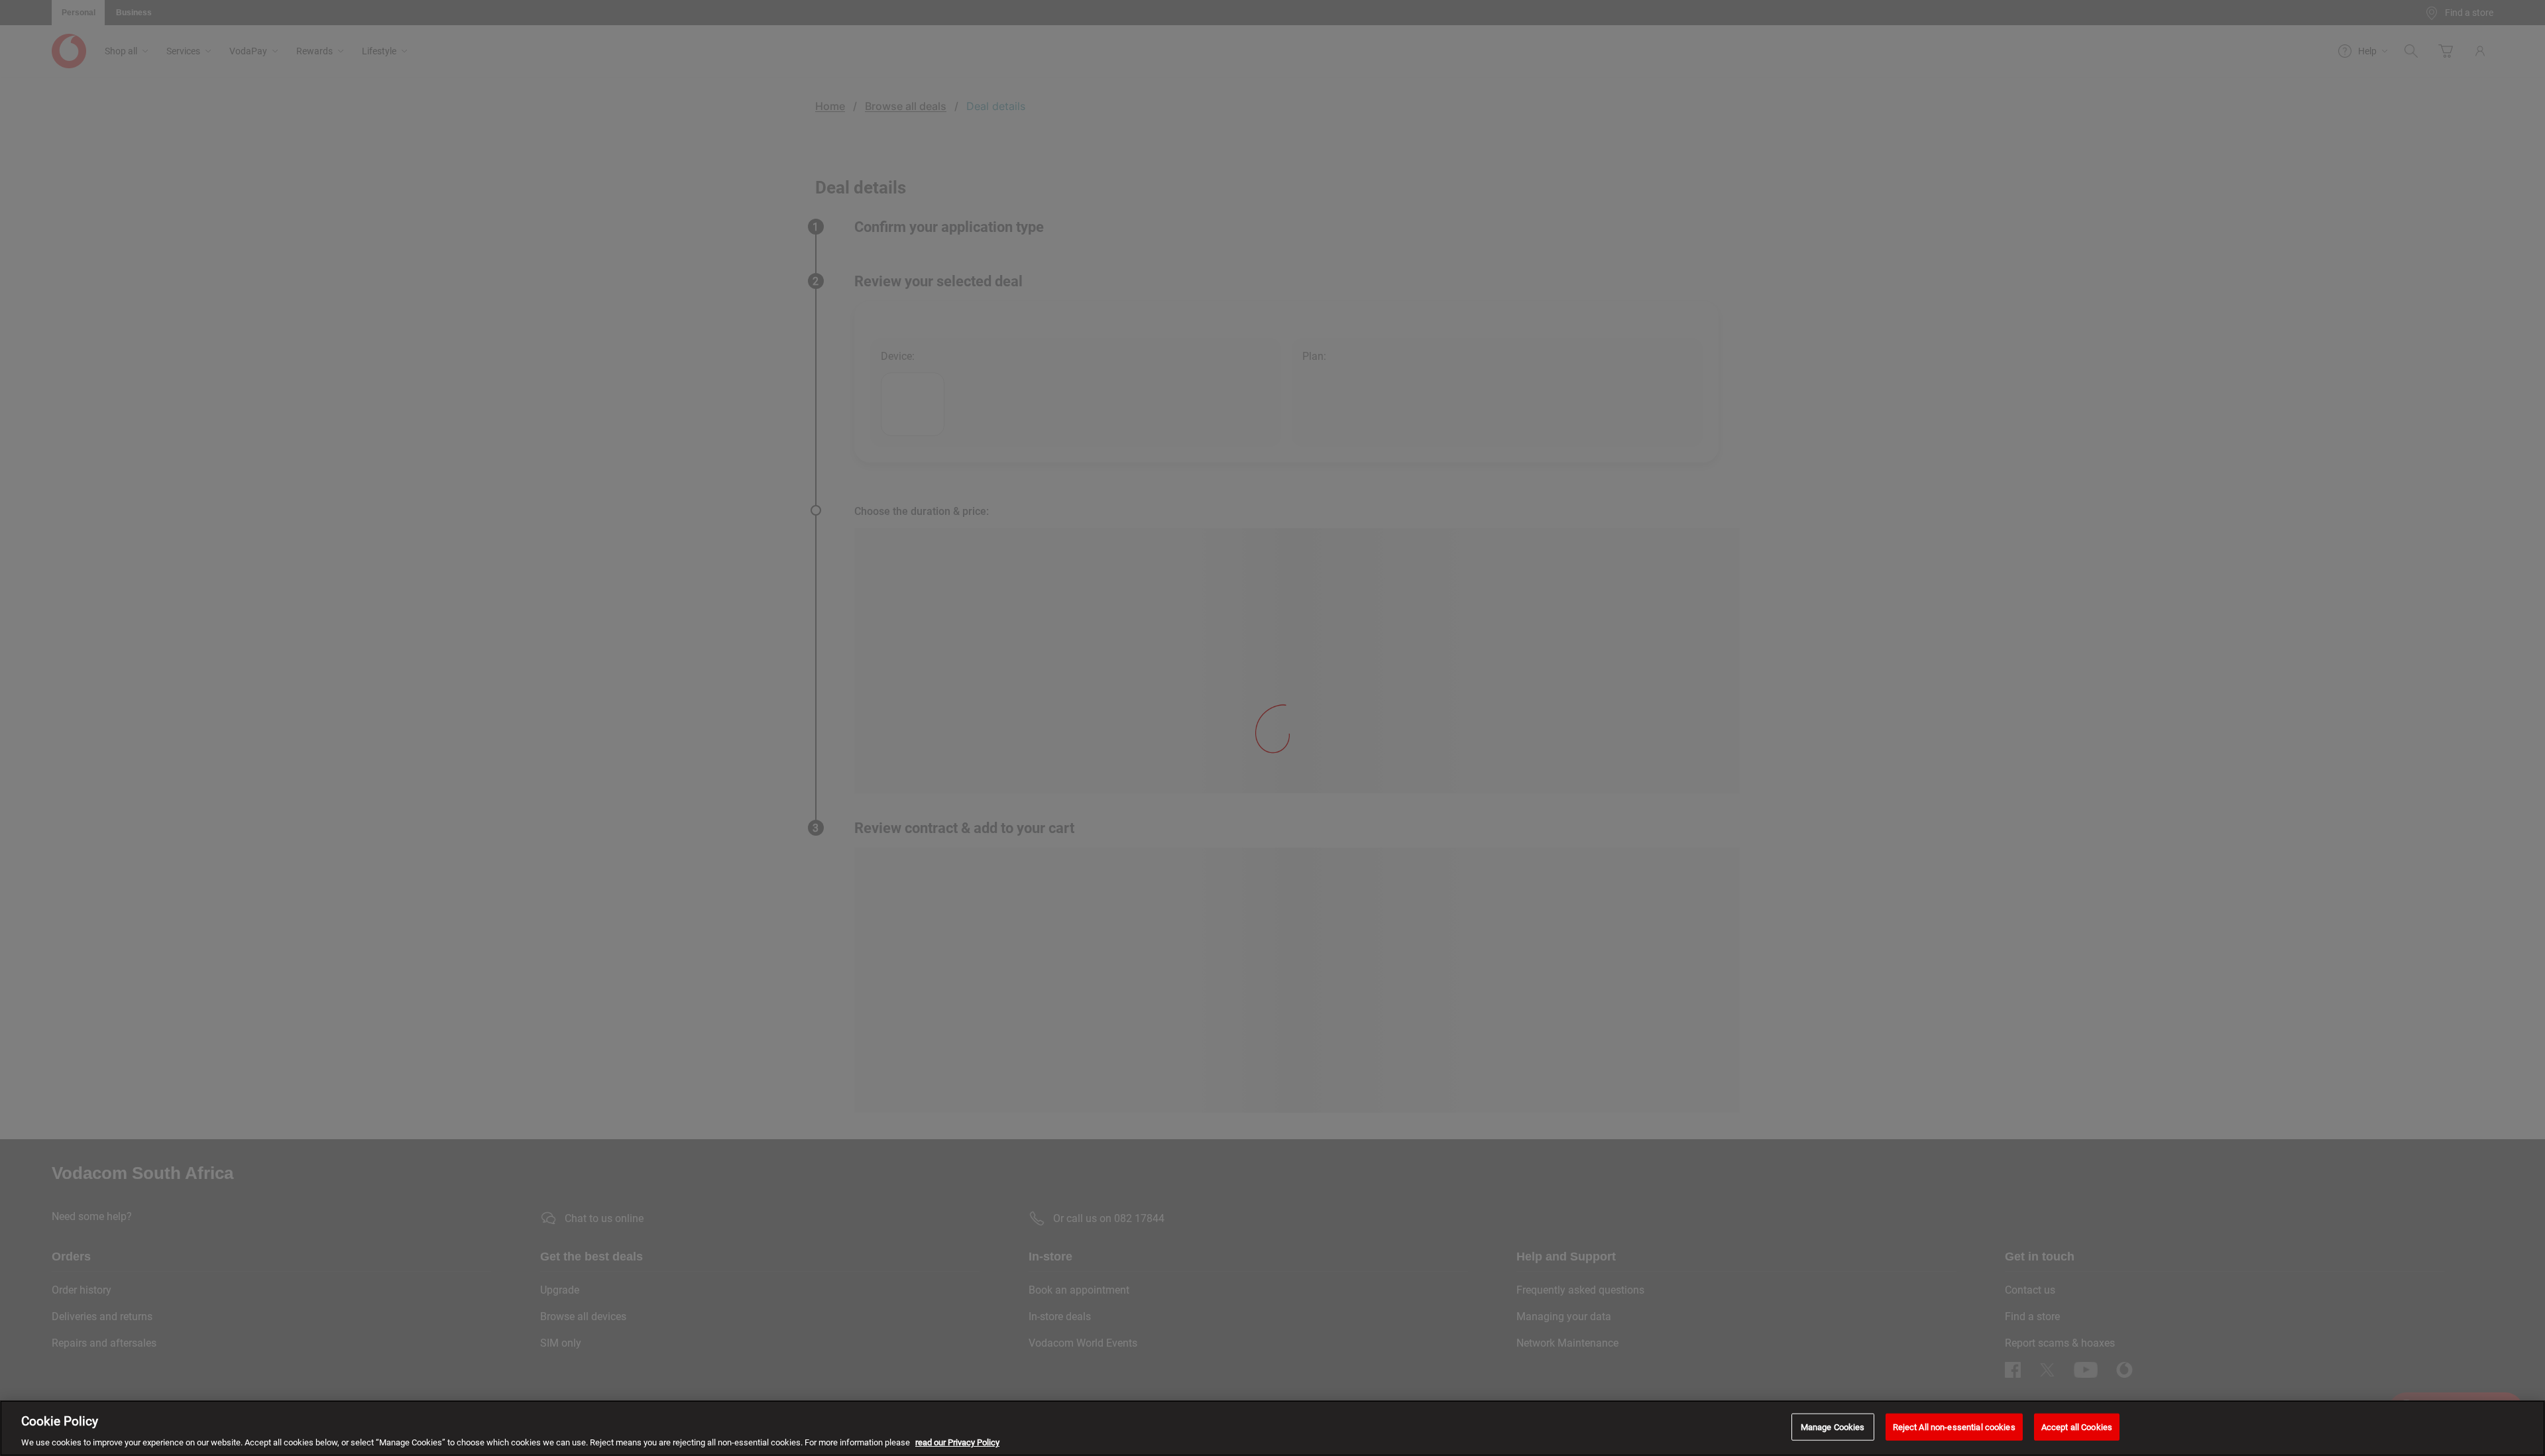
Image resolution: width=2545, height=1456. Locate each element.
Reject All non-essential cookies (1954, 1427)
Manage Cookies (1833, 1427)
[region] (1272, 1428)
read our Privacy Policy (957, 1442)
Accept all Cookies (2077, 1427)
